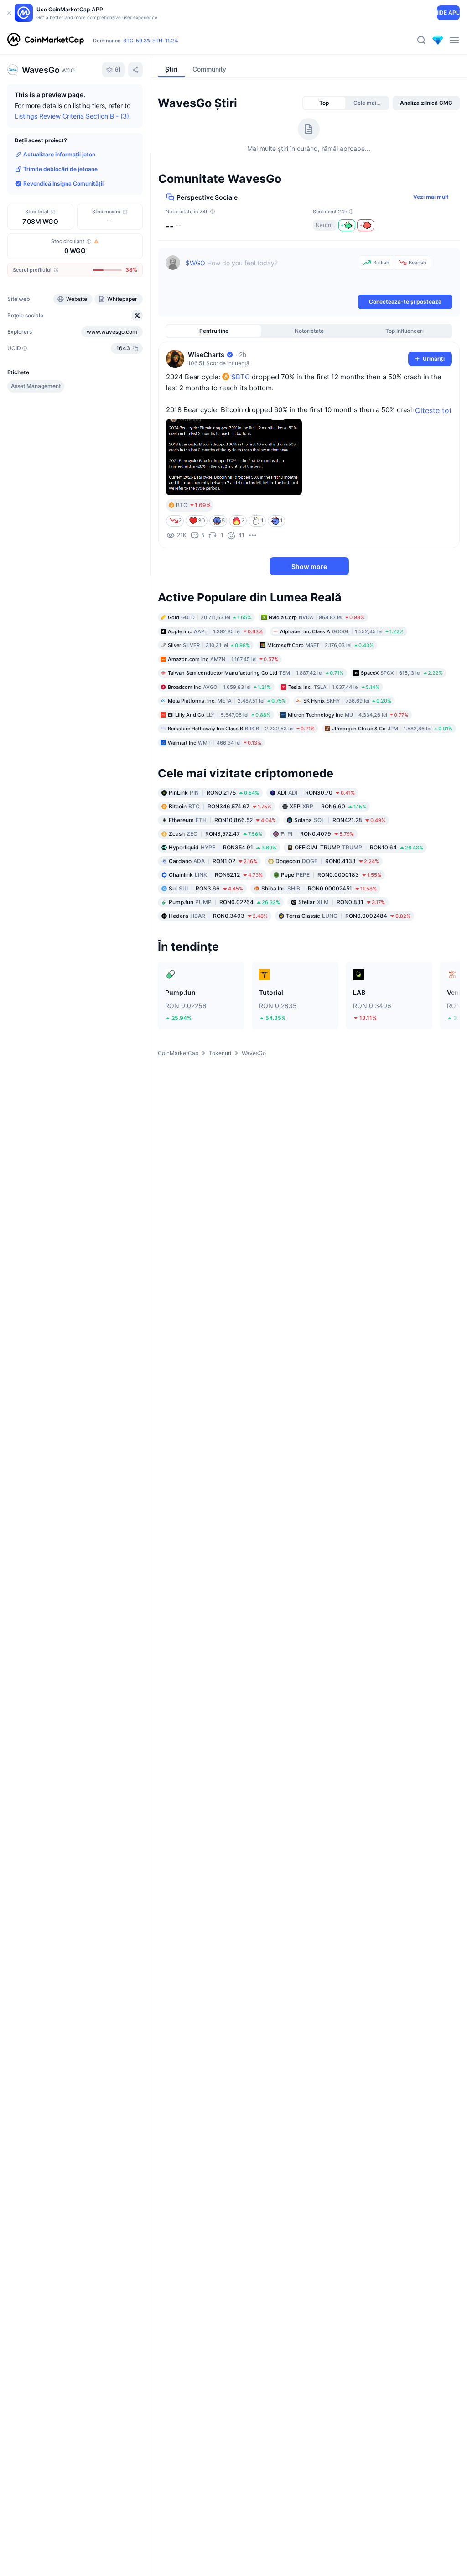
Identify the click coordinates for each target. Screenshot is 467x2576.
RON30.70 (316, 793)
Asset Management (36, 386)
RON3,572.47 (215, 834)
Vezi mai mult (431, 197)
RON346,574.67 (220, 806)
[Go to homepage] (46, 40)
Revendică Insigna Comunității (63, 184)
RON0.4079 (317, 834)
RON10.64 (359, 847)
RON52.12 (216, 875)
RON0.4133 (327, 861)
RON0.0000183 (331, 875)
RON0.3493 (218, 916)
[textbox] (270, 274)
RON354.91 (223, 847)
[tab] (324, 103)
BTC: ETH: (151, 41)
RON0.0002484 (348, 916)
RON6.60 (328, 806)
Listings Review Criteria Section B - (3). (73, 116)
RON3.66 (206, 888)
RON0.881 (342, 902)
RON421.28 (340, 820)
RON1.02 (213, 861)
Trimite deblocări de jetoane (60, 169)
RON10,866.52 (222, 820)
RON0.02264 (224, 902)
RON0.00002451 (319, 888)
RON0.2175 (214, 793)
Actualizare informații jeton (59, 154)
